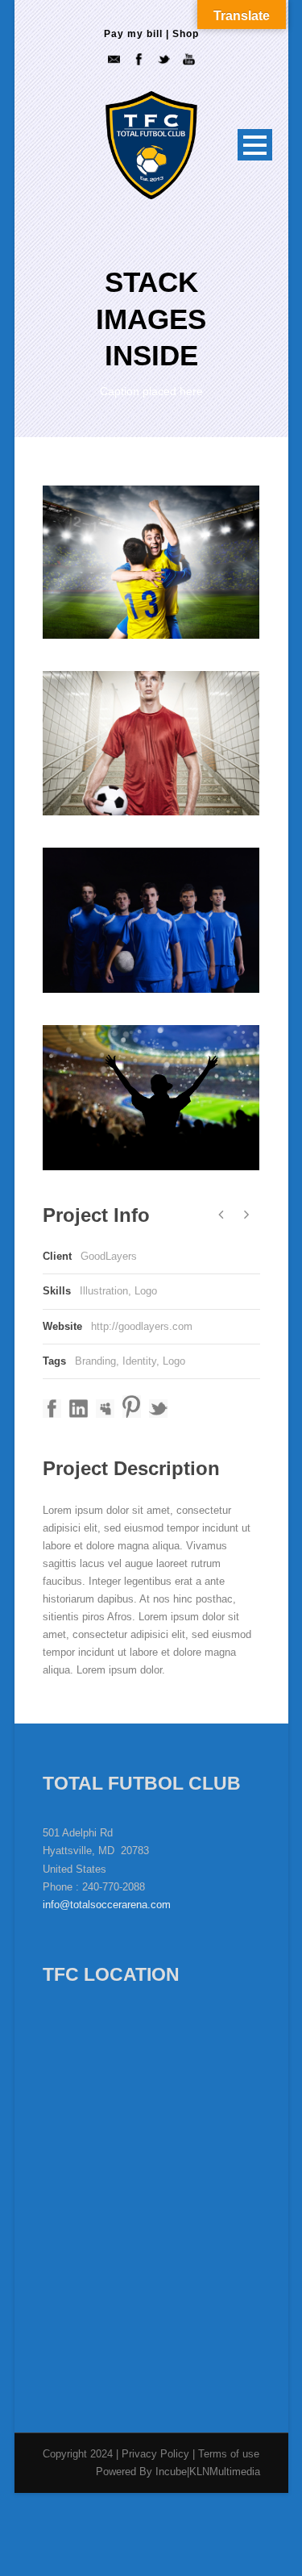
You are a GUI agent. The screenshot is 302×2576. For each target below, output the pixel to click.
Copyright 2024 (78, 2454)
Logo (174, 1361)
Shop (186, 34)
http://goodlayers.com (142, 1326)
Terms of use (229, 2454)
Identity (139, 1361)
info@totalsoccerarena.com (107, 1905)
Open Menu (255, 145)
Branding (95, 1361)
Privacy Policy (157, 2454)
